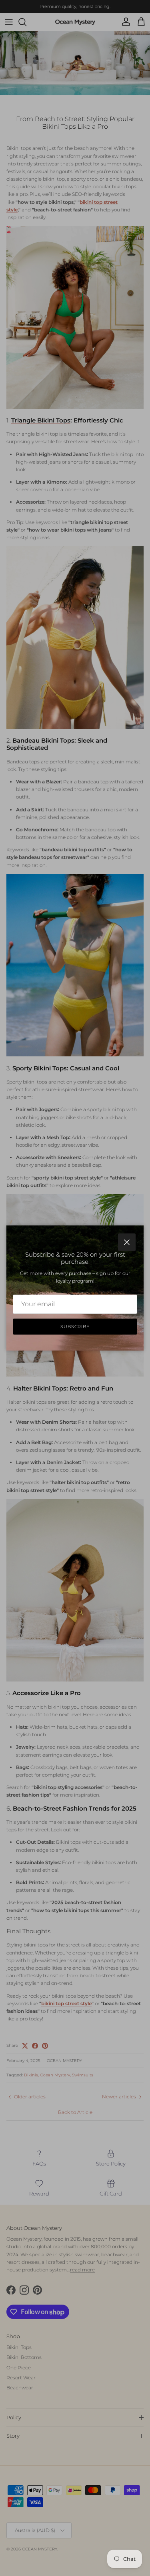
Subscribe (75, 1327)
